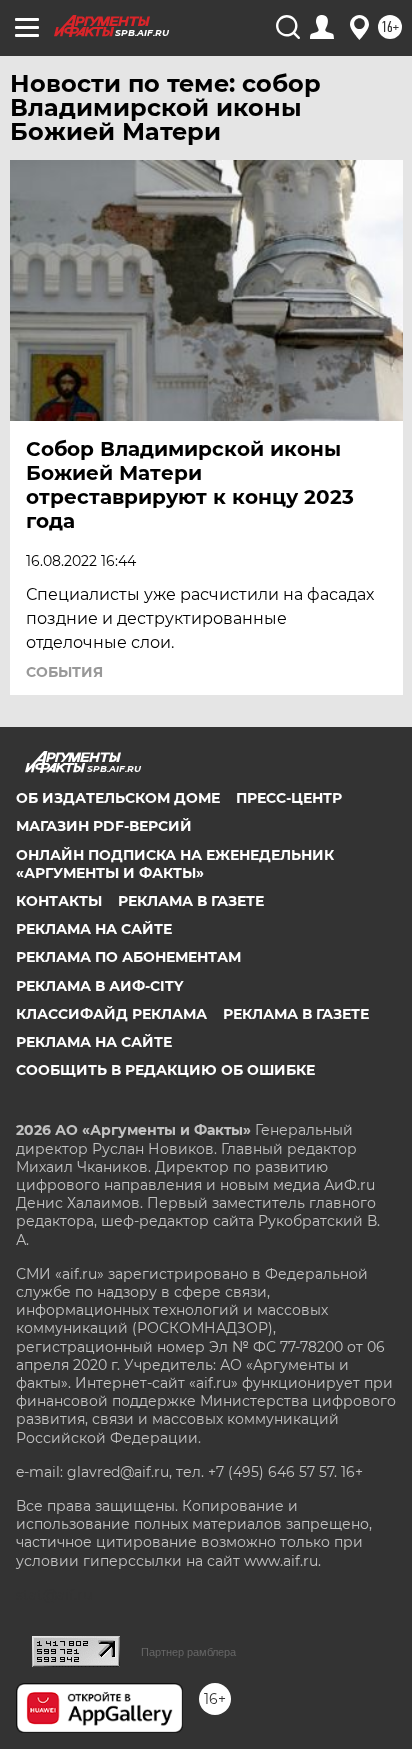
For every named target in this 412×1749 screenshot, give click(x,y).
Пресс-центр (289, 798)
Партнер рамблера (188, 1652)
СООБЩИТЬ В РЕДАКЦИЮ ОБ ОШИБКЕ (165, 1070)
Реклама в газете (191, 901)
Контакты (59, 901)
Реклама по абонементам (128, 957)
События (64, 672)
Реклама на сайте (94, 929)
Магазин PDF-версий (104, 826)
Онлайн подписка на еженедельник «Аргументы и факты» (175, 864)
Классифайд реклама (111, 1014)
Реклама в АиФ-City (99, 986)
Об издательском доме (118, 798)
